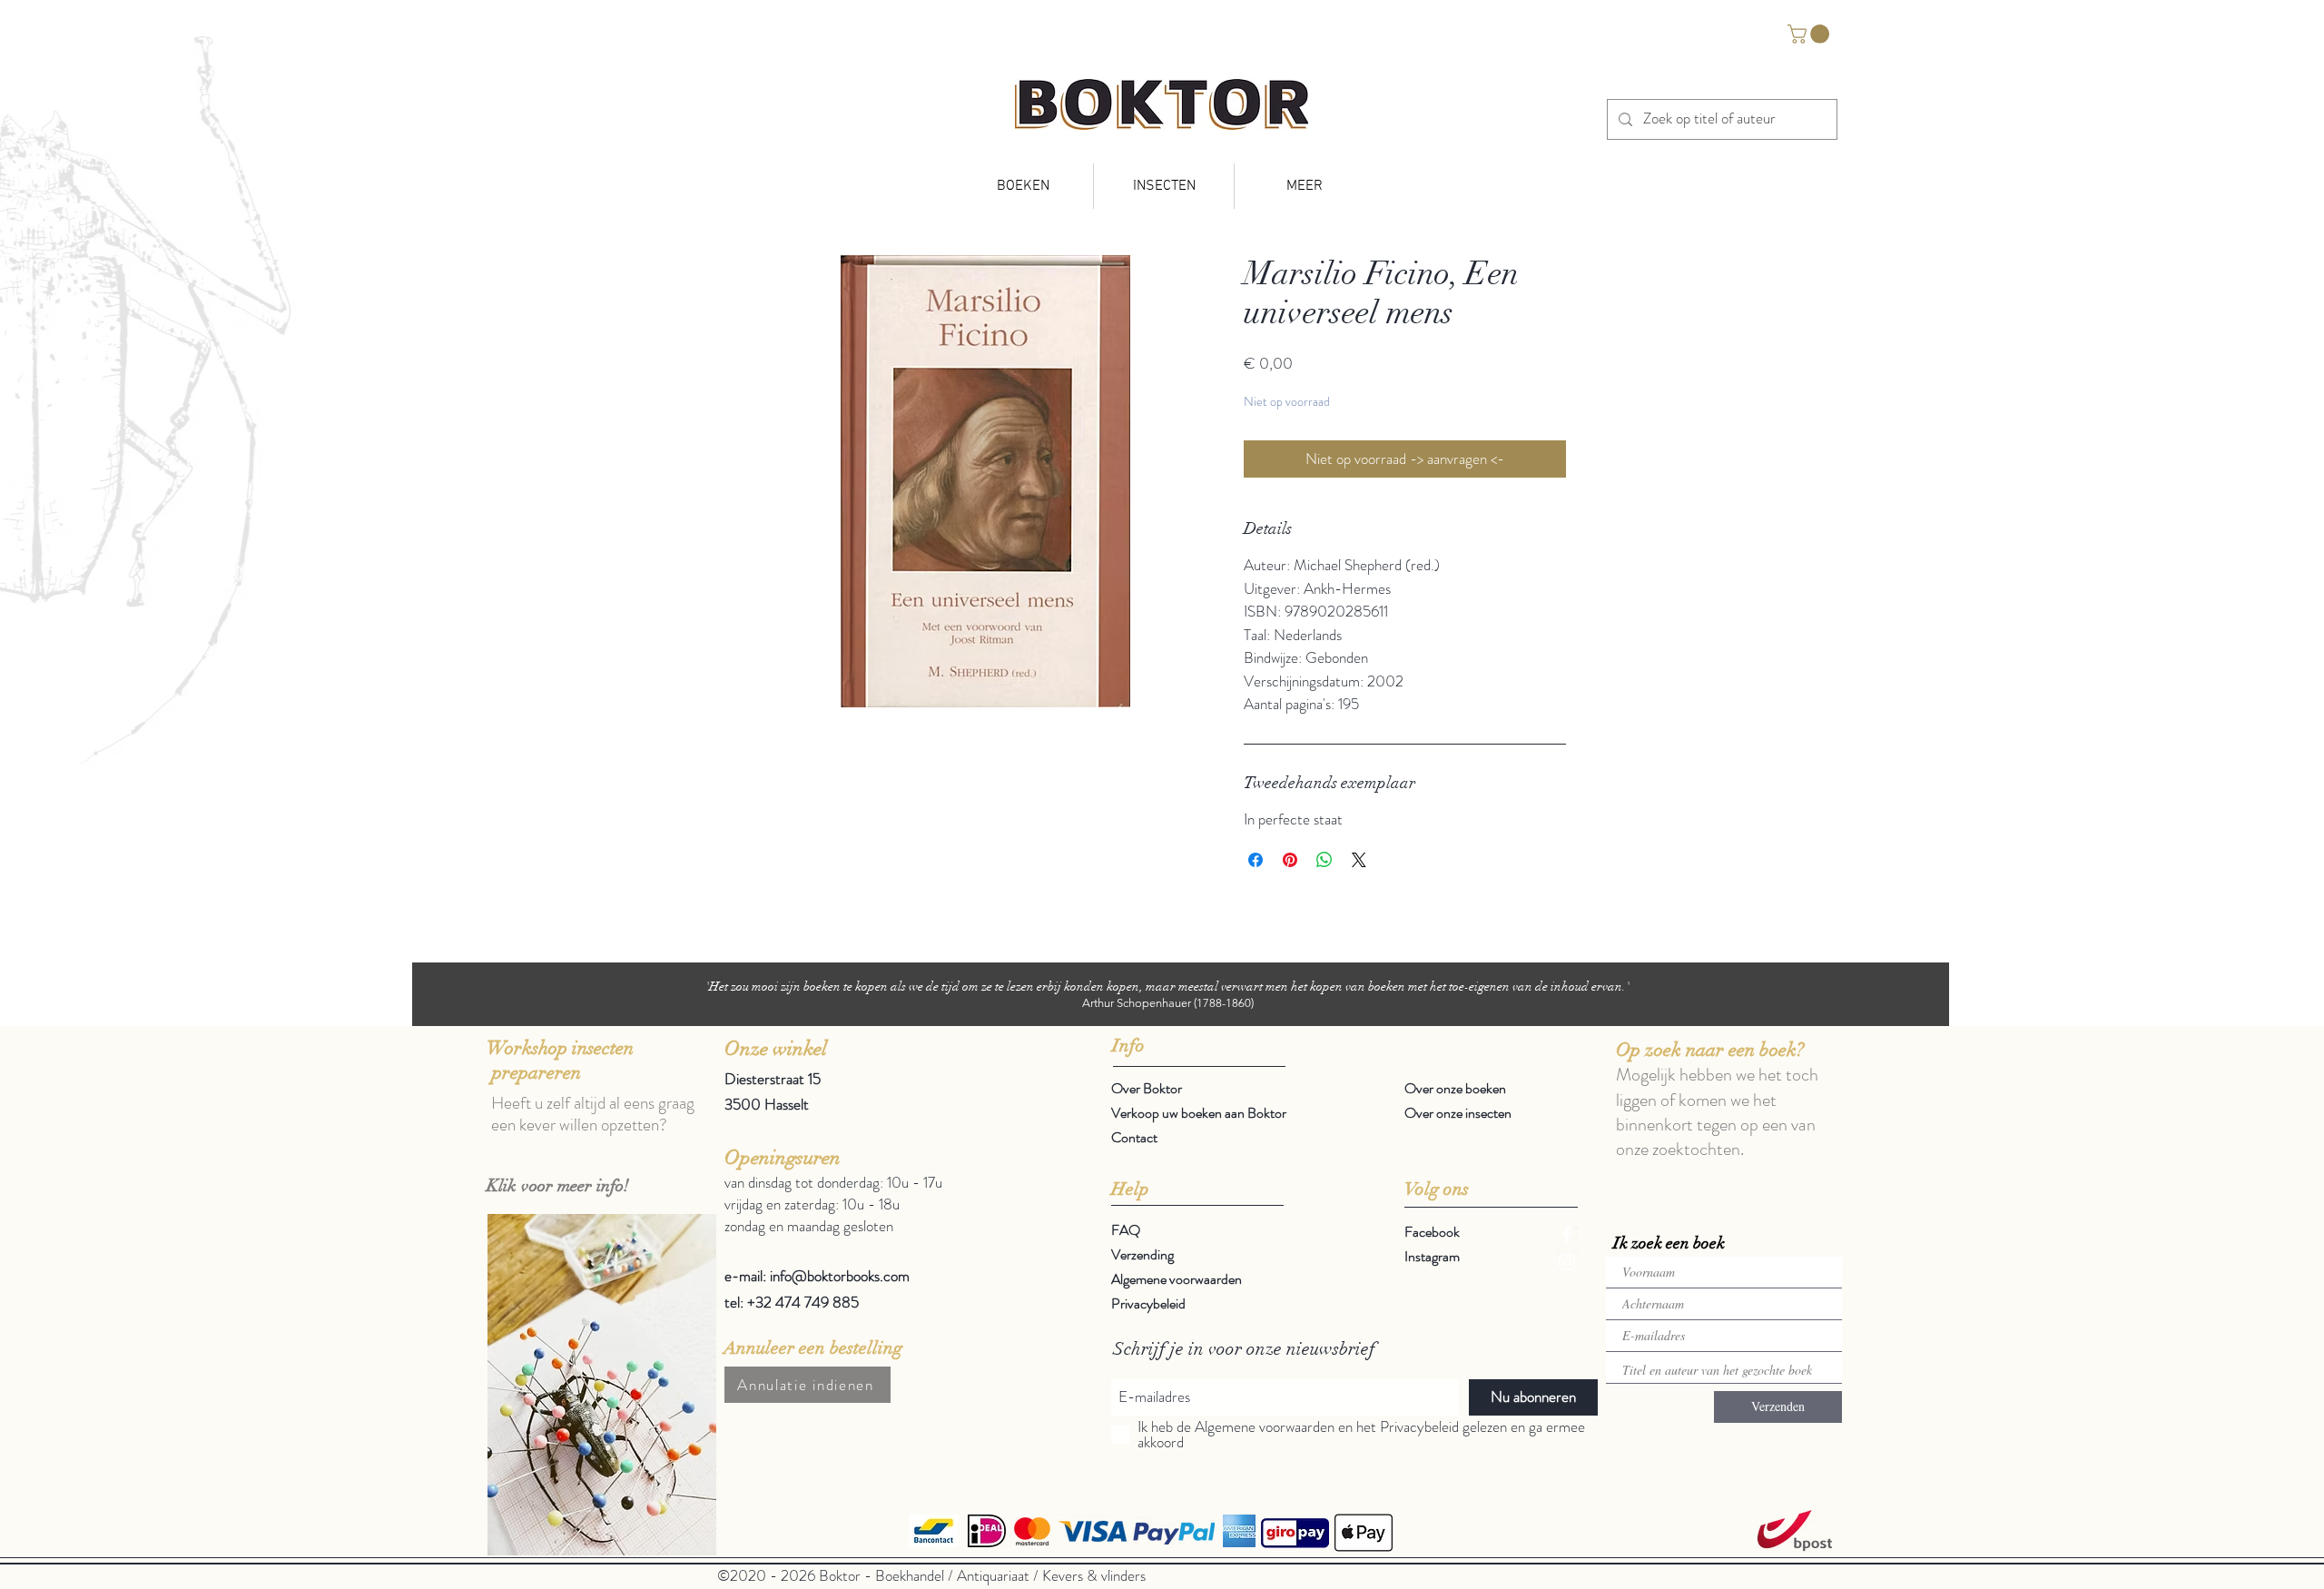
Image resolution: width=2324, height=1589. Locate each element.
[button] (1811, 34)
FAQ (1126, 1230)
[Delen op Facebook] (1256, 860)
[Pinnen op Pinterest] (1290, 860)
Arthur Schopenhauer (1137, 1003)
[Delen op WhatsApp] (1324, 860)
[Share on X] (1359, 860)
